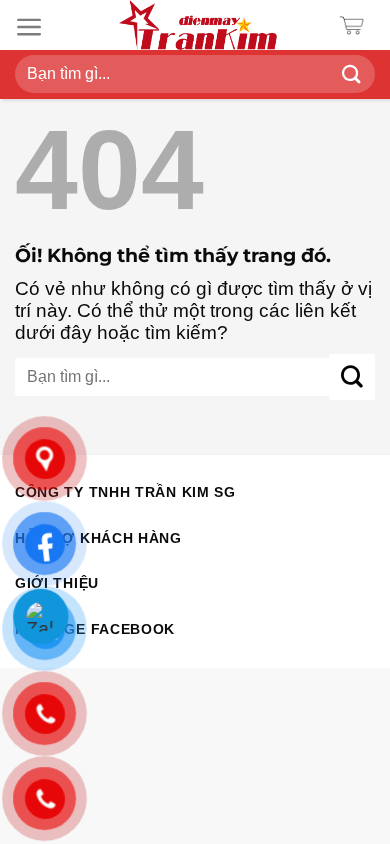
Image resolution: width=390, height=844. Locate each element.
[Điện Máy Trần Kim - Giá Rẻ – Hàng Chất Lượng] (198, 25)
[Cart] (356, 25)
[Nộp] (351, 74)
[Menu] (29, 27)
